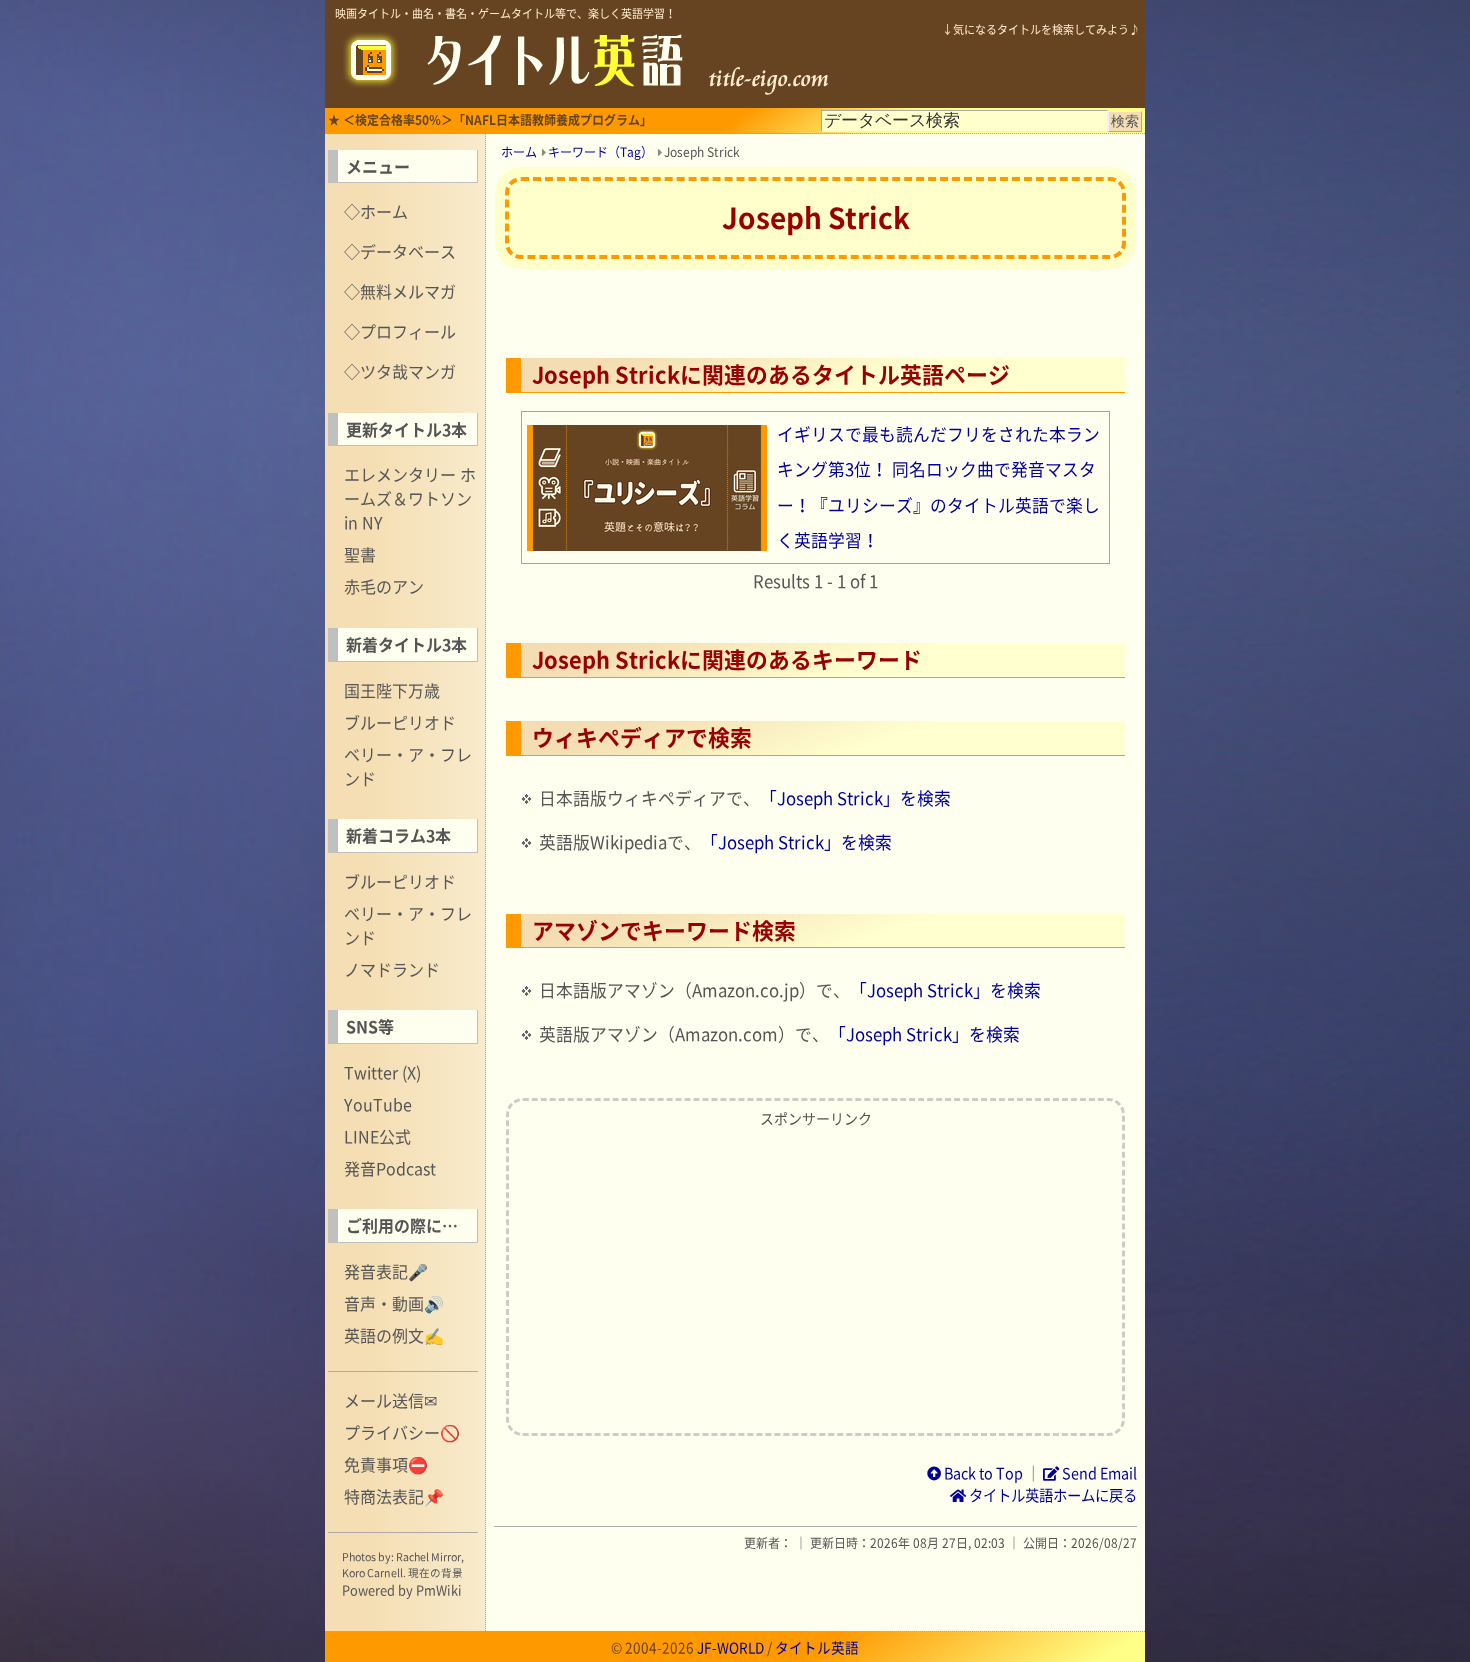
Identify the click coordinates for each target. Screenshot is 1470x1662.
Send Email (1098, 1473)
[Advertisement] (816, 1276)
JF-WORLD (730, 1647)
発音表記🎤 (386, 1271)
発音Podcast (390, 1168)
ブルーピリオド (400, 722)
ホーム (519, 152)
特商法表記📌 (394, 1496)
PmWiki (439, 1589)
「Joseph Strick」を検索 (855, 798)
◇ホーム (376, 211)
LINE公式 (377, 1136)
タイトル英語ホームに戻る (1051, 1495)
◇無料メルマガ (400, 291)
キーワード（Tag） (600, 152)
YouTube (378, 1104)
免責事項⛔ (386, 1464)
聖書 (360, 554)
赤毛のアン (384, 586)
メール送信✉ (390, 1400)
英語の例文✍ (394, 1335)
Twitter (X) (382, 1072)
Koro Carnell (372, 1572)
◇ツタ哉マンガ (400, 371)
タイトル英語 (817, 1647)
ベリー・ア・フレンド (408, 766)
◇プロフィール (400, 331)
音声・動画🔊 (394, 1303)
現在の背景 (435, 1572)
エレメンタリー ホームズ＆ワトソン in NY (410, 498)
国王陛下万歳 (392, 690)
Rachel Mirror (428, 1556)
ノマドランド (392, 969)
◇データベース (400, 251)
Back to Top (982, 1473)
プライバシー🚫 (402, 1432)
